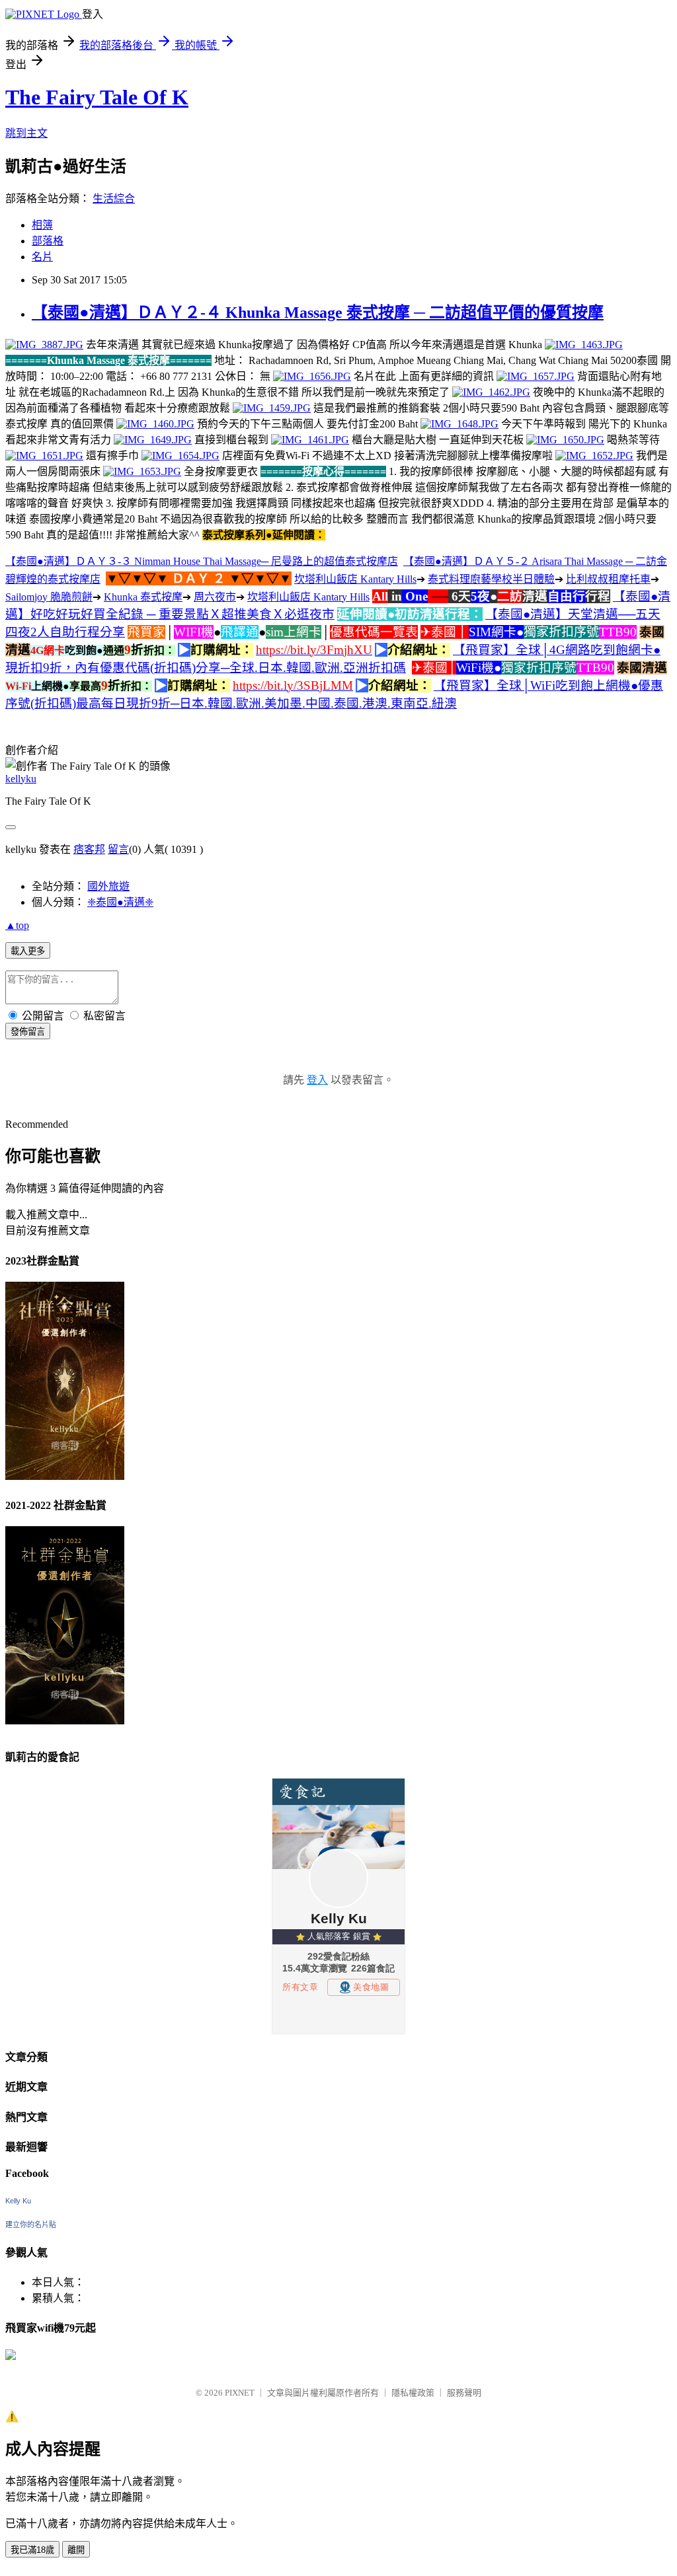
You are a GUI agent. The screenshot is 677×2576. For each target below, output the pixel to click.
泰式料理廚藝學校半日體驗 (491, 579)
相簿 (42, 225)
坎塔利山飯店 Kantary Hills (355, 579)
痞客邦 (89, 849)
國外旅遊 (108, 886)
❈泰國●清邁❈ (120, 902)
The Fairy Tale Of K (97, 97)
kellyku (21, 779)
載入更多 (28, 951)
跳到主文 (26, 133)
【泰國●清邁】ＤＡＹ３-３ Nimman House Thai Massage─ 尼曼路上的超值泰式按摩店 (202, 561)
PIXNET (240, 2393)
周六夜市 (215, 597)
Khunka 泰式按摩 (143, 597)
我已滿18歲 (32, 2550)
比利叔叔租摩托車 (608, 579)
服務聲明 (464, 2393)
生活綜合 (114, 199)
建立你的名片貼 (31, 2225)
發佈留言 (28, 1032)
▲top (17, 925)
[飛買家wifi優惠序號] (11, 2356)
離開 (76, 2550)
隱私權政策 (413, 2393)
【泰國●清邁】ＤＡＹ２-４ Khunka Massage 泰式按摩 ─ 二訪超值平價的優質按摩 (318, 313)
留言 (118, 849)
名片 (42, 257)
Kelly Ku (18, 2201)
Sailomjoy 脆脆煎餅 (49, 597)
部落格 (48, 241)
